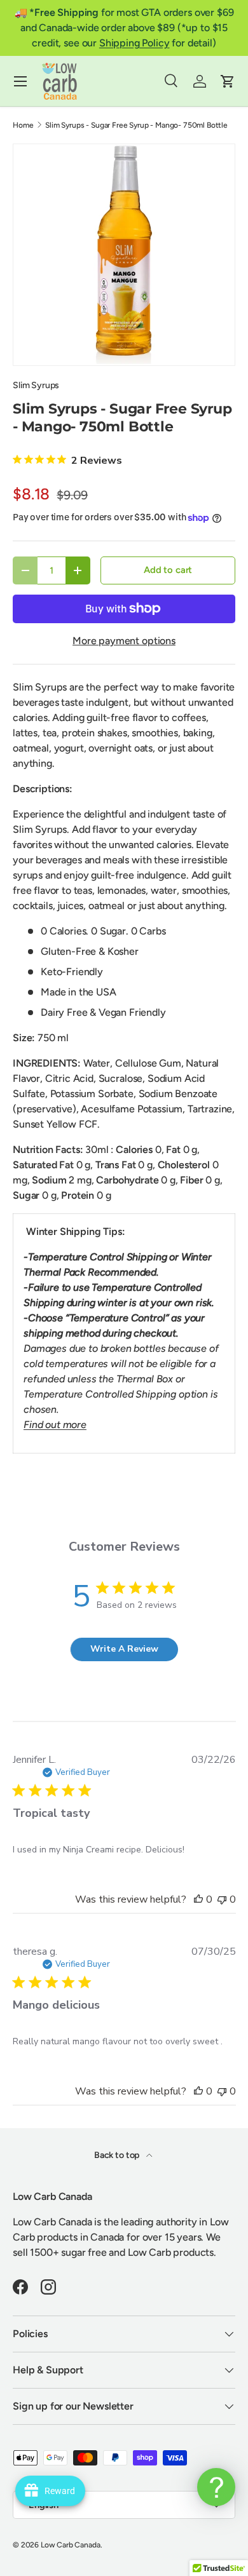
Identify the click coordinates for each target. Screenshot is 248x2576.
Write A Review (124, 1649)
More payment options (124, 641)
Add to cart (168, 570)
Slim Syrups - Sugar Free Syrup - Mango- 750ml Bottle (136, 125)
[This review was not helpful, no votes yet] (222, 1899)
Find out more (55, 1425)
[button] (228, 81)
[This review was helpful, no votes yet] (198, 1899)
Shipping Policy (134, 43)
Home (23, 125)
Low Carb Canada (71, 2545)
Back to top (118, 2155)
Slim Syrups (36, 385)
